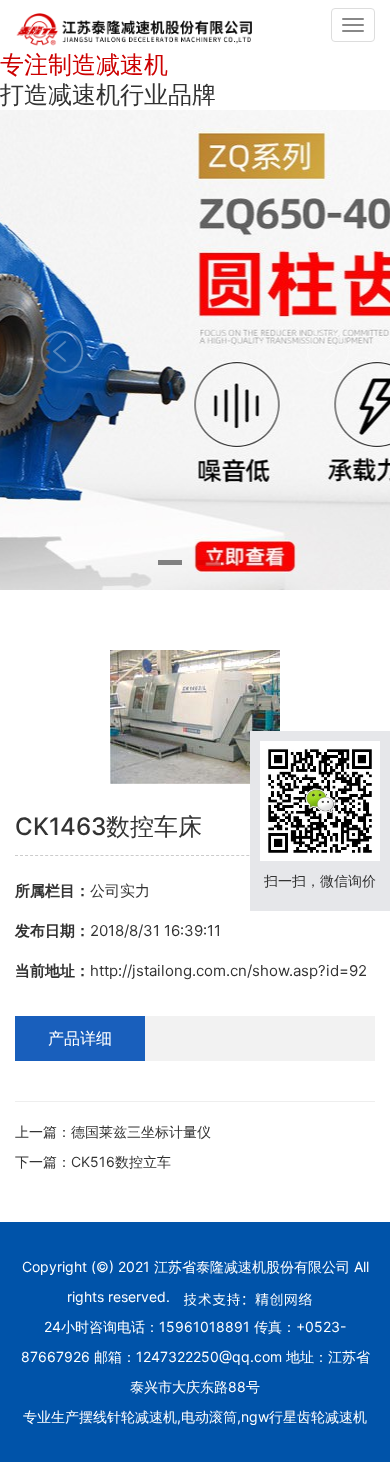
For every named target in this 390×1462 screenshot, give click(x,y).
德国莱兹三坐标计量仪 (141, 1131)
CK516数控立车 (121, 1161)
